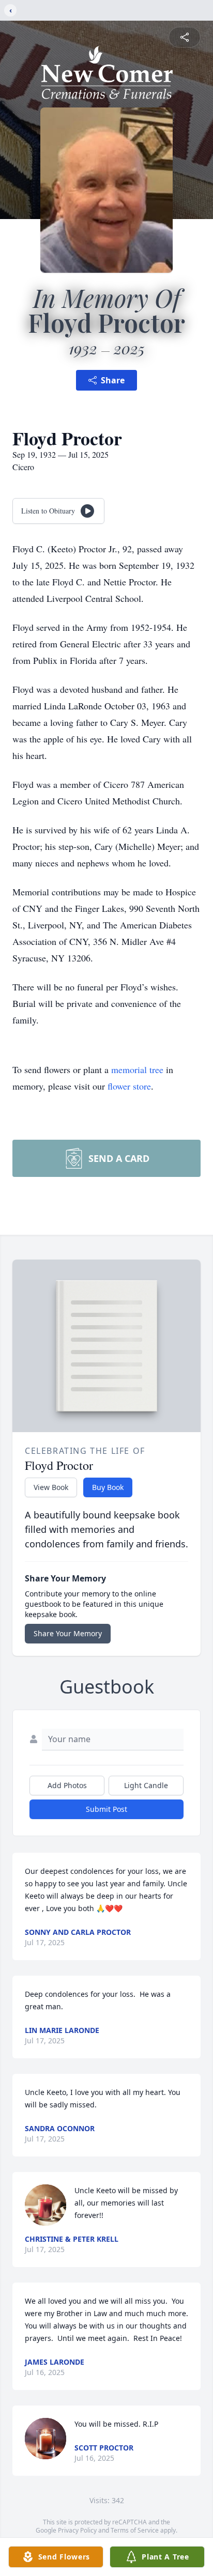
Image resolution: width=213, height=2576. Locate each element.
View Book (51, 1487)
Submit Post (106, 1809)
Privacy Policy (77, 2530)
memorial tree (137, 1069)
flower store (129, 1086)
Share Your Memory (68, 1633)
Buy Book (108, 1487)
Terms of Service (135, 2530)
